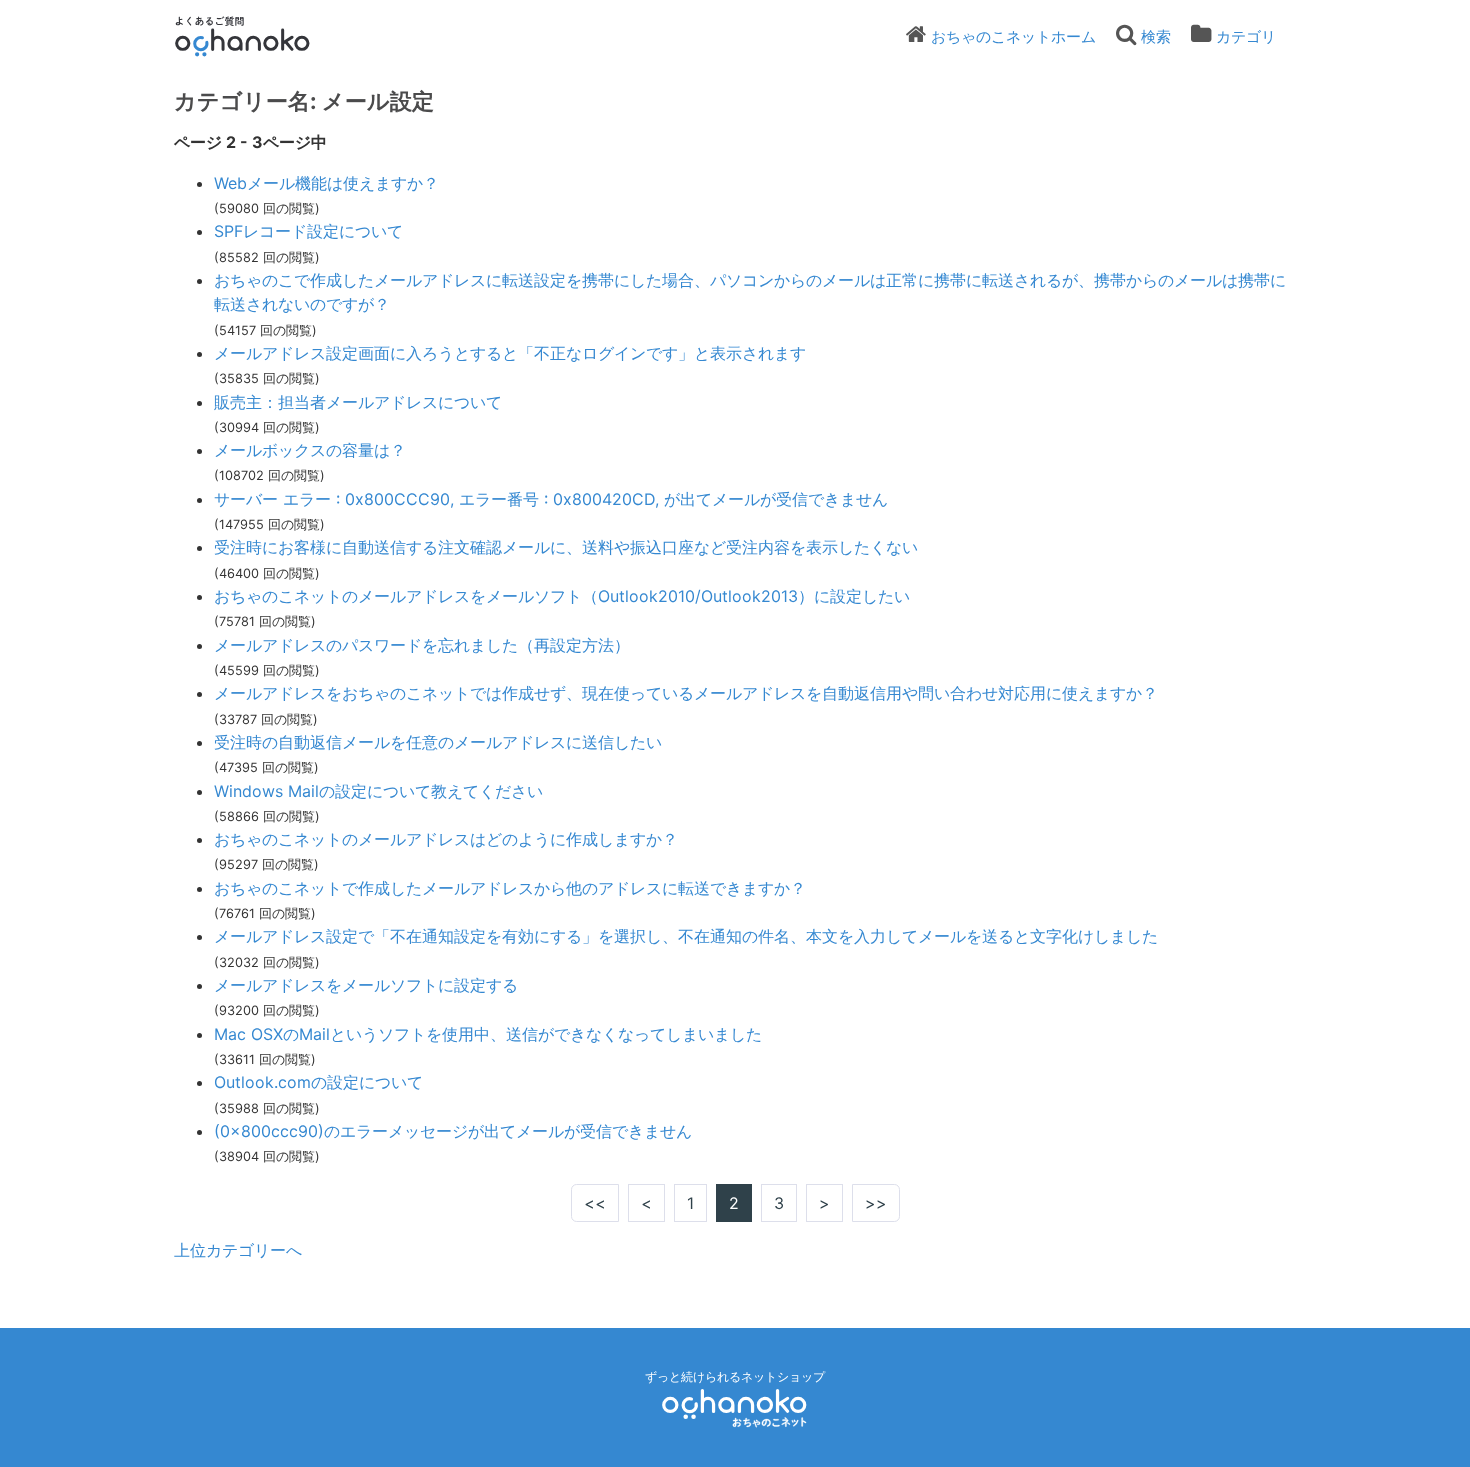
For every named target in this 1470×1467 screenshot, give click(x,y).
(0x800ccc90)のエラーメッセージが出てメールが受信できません (453, 1131)
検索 (1156, 36)
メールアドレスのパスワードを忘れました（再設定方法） (422, 645)
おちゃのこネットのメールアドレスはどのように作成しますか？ (446, 839)
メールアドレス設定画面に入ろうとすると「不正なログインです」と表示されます (510, 353)
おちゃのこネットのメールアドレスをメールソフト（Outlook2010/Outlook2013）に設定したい (562, 596)
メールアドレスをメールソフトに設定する (366, 985)
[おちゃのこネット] (735, 1407)
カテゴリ (1246, 36)
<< (595, 1203)
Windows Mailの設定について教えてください (378, 791)
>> (876, 1203)
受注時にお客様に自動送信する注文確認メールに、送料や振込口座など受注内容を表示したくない (566, 547)
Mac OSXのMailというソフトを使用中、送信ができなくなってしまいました (488, 1034)
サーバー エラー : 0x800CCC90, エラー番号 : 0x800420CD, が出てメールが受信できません (551, 499)
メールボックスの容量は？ (310, 450)
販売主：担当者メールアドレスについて (358, 402)
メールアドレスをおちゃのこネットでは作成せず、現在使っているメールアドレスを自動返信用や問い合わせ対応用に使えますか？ (686, 693)
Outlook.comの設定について (318, 1082)
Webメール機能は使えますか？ (326, 183)
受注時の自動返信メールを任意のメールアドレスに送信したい (438, 742)
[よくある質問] (269, 36)
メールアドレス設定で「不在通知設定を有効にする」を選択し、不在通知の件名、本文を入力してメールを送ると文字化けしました (686, 936)
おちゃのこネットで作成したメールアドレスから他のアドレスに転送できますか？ (510, 888)
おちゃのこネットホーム (1013, 36)
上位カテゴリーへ (238, 1250)
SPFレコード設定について (308, 231)
